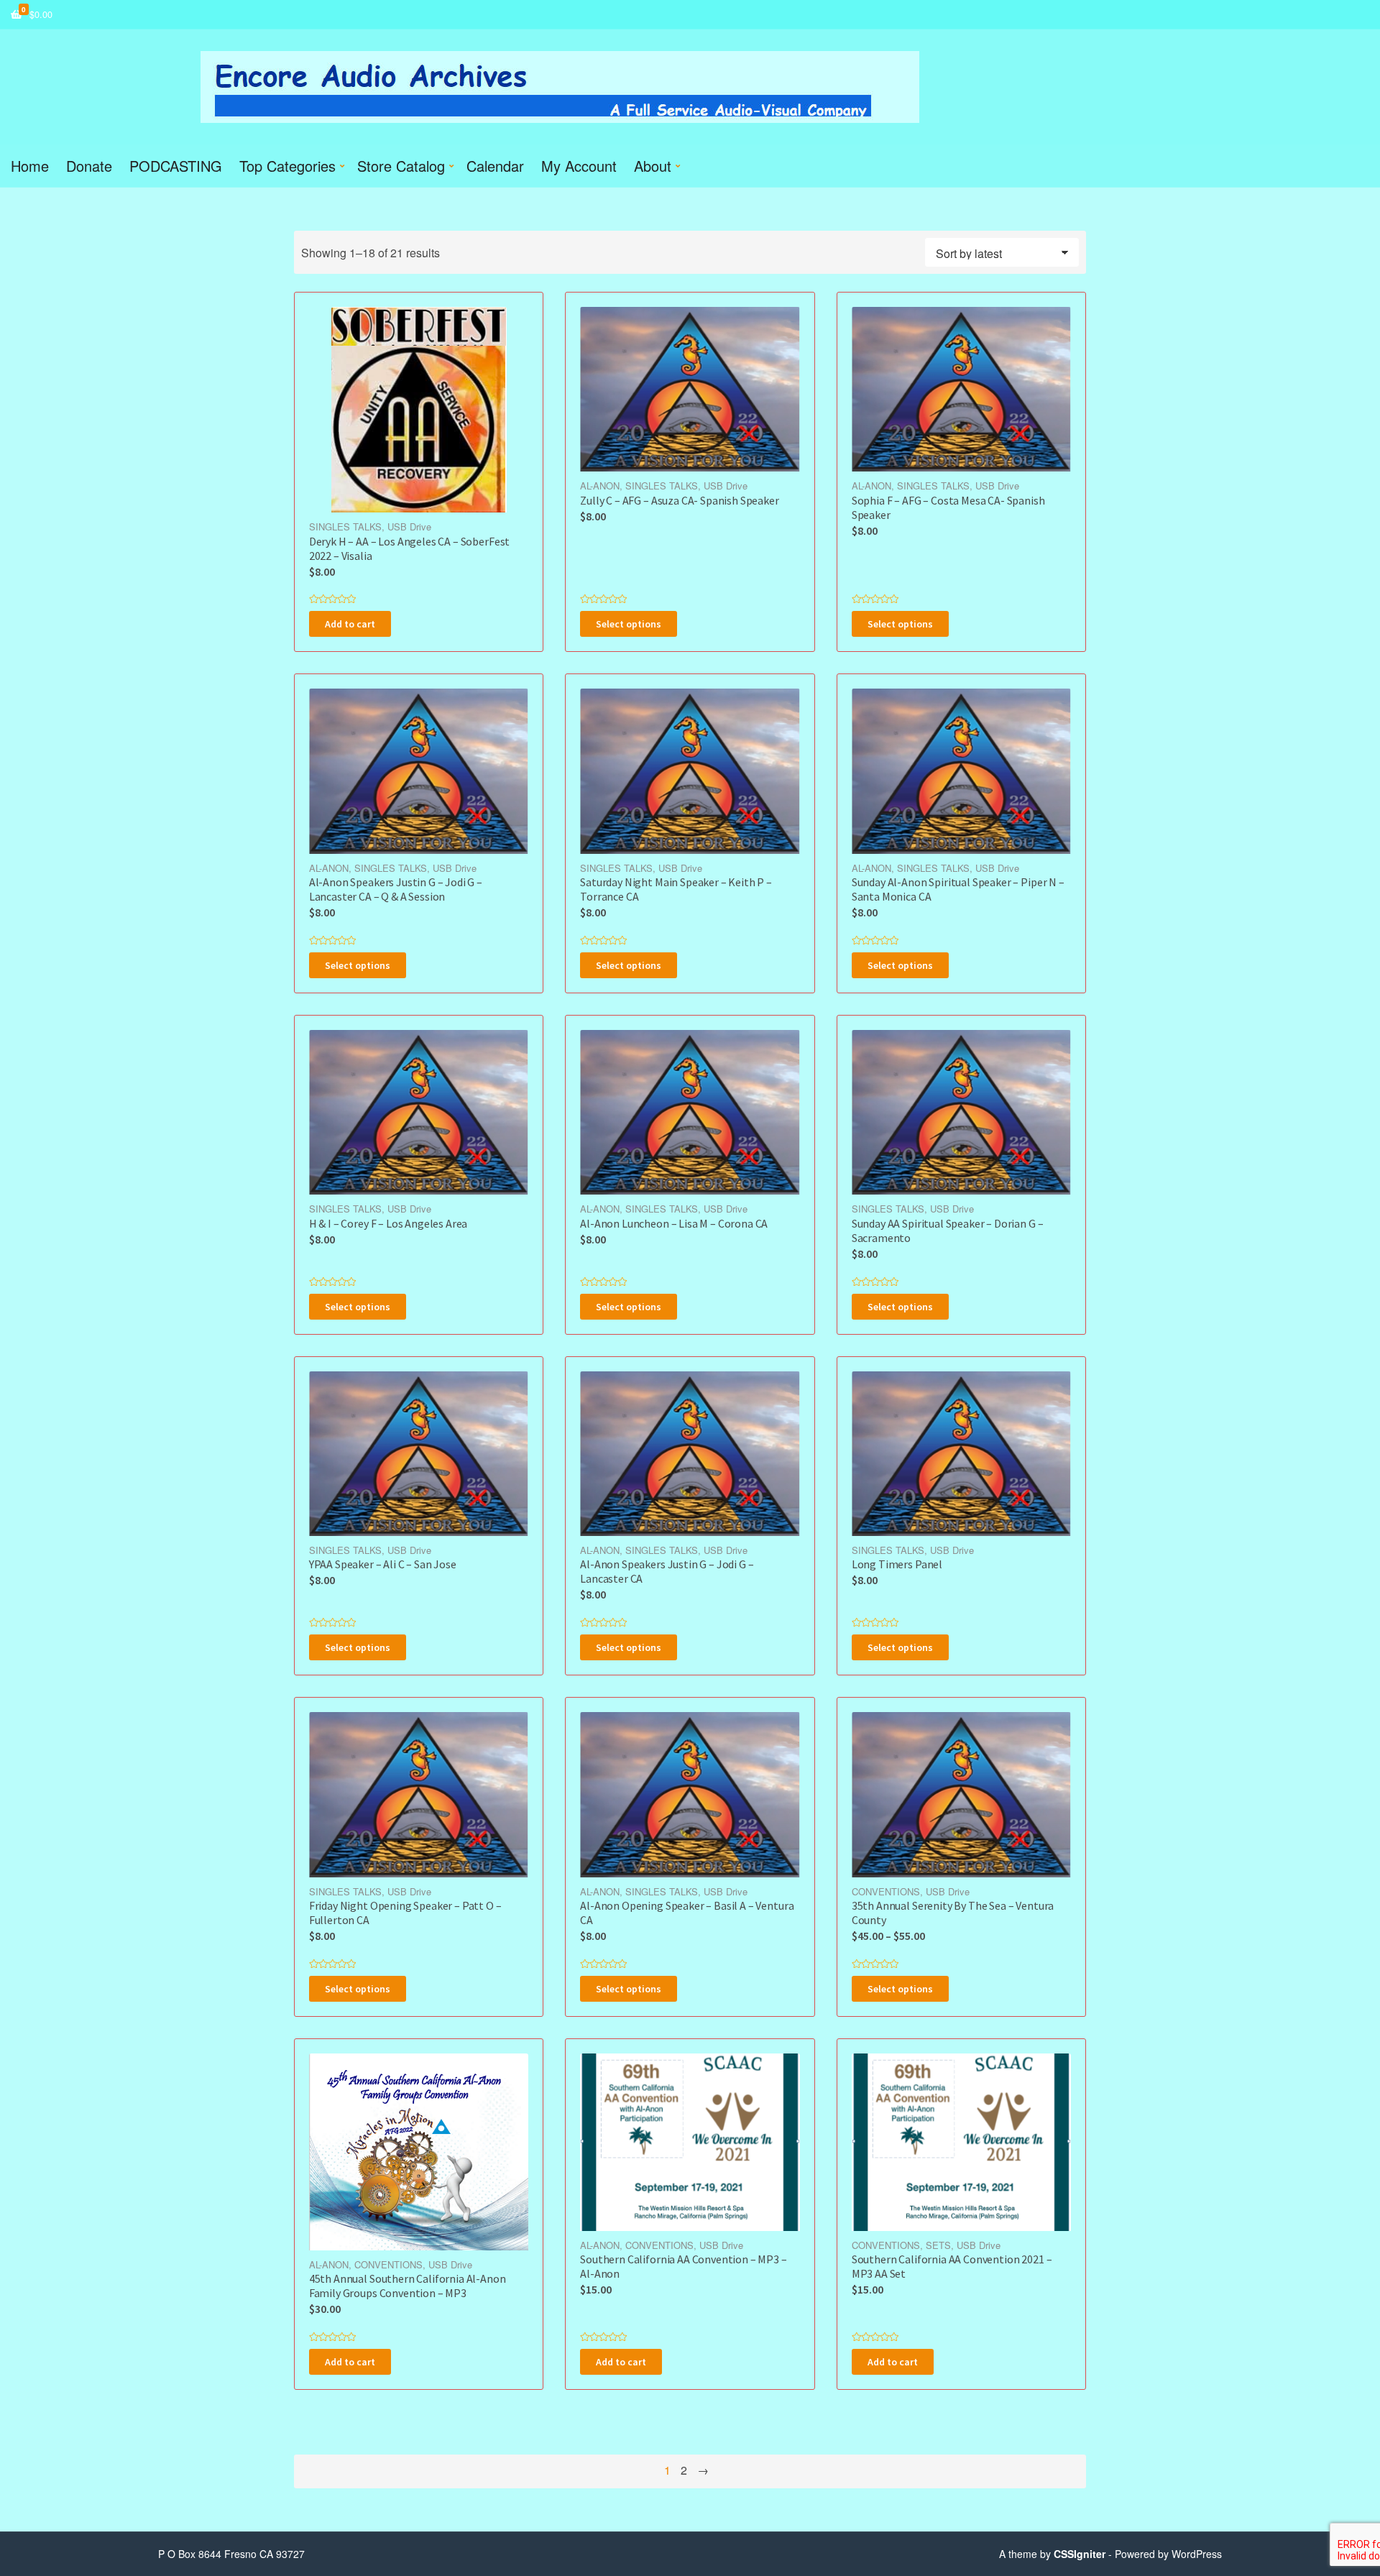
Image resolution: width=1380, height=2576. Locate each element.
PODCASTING (176, 166)
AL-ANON (600, 486)
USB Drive (409, 526)
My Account (579, 166)
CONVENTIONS (886, 1891)
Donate (89, 166)
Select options (629, 624)
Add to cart (350, 624)
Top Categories (287, 166)
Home (30, 166)
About (653, 166)
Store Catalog (401, 166)
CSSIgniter (1080, 2554)
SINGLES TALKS (345, 526)
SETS (938, 2245)
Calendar (495, 166)
